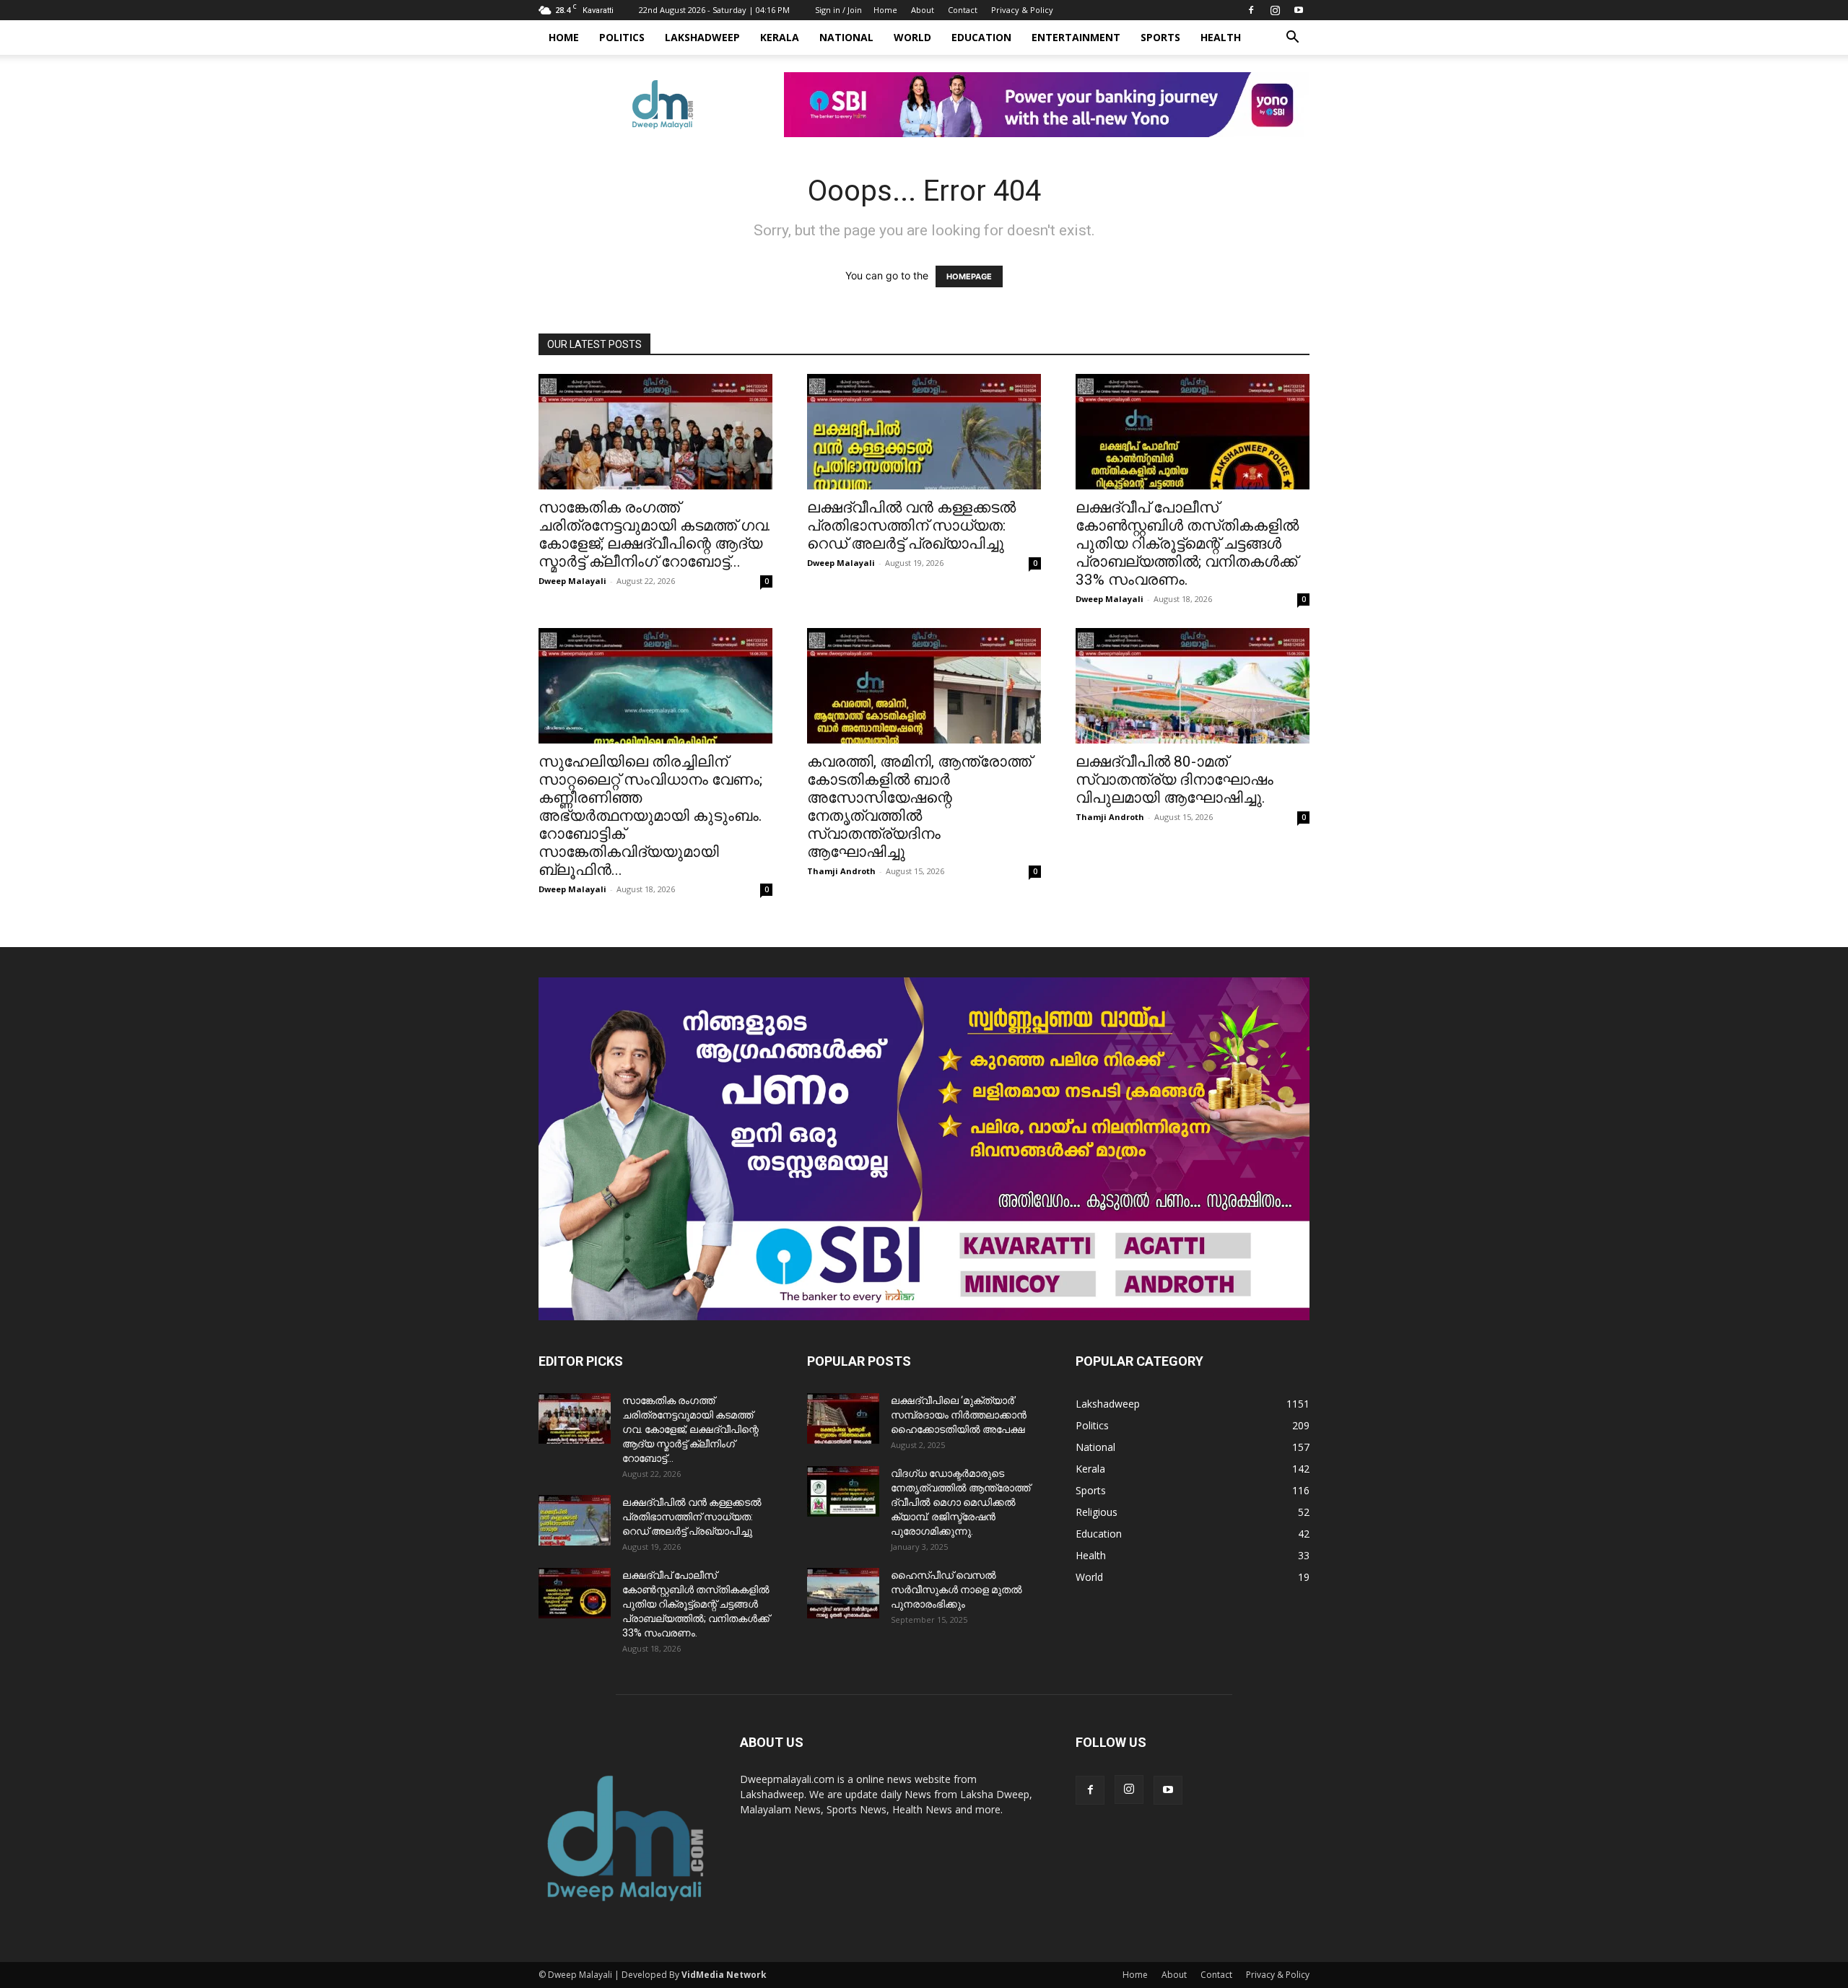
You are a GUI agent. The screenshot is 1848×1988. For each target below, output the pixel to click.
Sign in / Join (838, 10)
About (923, 10)
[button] (1292, 39)
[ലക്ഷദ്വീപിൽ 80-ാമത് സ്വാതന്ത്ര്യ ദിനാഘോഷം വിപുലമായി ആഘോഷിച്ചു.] (1193, 686)
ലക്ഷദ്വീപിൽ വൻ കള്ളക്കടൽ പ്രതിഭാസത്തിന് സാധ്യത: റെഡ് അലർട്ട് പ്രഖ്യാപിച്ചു (911, 526)
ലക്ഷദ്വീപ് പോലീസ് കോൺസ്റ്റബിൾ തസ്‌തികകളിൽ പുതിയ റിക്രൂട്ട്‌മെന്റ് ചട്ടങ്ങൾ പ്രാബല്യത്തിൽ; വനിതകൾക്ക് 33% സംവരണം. (1187, 544)
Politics (622, 37)
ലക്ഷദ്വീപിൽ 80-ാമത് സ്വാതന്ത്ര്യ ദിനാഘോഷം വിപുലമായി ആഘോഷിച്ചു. (1174, 780)
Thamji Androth (841, 871)
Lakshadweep (702, 37)
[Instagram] (1275, 10)
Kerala (780, 37)
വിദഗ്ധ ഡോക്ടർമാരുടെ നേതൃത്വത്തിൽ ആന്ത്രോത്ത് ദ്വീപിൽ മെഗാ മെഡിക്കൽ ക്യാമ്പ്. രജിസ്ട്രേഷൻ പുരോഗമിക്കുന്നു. (960, 1502)
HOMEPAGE (969, 276)
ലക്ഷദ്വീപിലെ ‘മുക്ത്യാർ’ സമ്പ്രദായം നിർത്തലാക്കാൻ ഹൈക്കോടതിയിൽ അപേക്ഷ (959, 1415)
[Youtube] (1299, 10)
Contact (963, 10)
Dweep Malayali (572, 581)
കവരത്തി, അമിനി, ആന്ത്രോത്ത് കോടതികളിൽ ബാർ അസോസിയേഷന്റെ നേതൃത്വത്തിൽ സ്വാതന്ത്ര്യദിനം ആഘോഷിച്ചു (919, 807)
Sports (1160, 37)
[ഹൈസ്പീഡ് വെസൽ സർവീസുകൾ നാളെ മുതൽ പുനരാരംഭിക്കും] (843, 1593)
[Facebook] (1251, 10)
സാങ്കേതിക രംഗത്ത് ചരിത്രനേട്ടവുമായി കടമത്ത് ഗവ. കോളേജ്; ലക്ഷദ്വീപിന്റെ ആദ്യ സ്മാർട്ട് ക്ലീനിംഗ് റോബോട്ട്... (655, 535)
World (912, 37)
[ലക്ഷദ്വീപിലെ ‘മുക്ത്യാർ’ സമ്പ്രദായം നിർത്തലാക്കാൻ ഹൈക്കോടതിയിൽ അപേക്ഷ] (843, 1418)
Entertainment (1076, 37)
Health (1221, 37)
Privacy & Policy (1022, 10)
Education (981, 37)
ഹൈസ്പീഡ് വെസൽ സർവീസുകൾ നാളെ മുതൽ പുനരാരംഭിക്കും (956, 1590)
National (846, 37)
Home (885, 10)
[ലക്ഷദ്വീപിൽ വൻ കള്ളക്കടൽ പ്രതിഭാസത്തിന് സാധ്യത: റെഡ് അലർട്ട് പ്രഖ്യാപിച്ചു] (924, 432)
